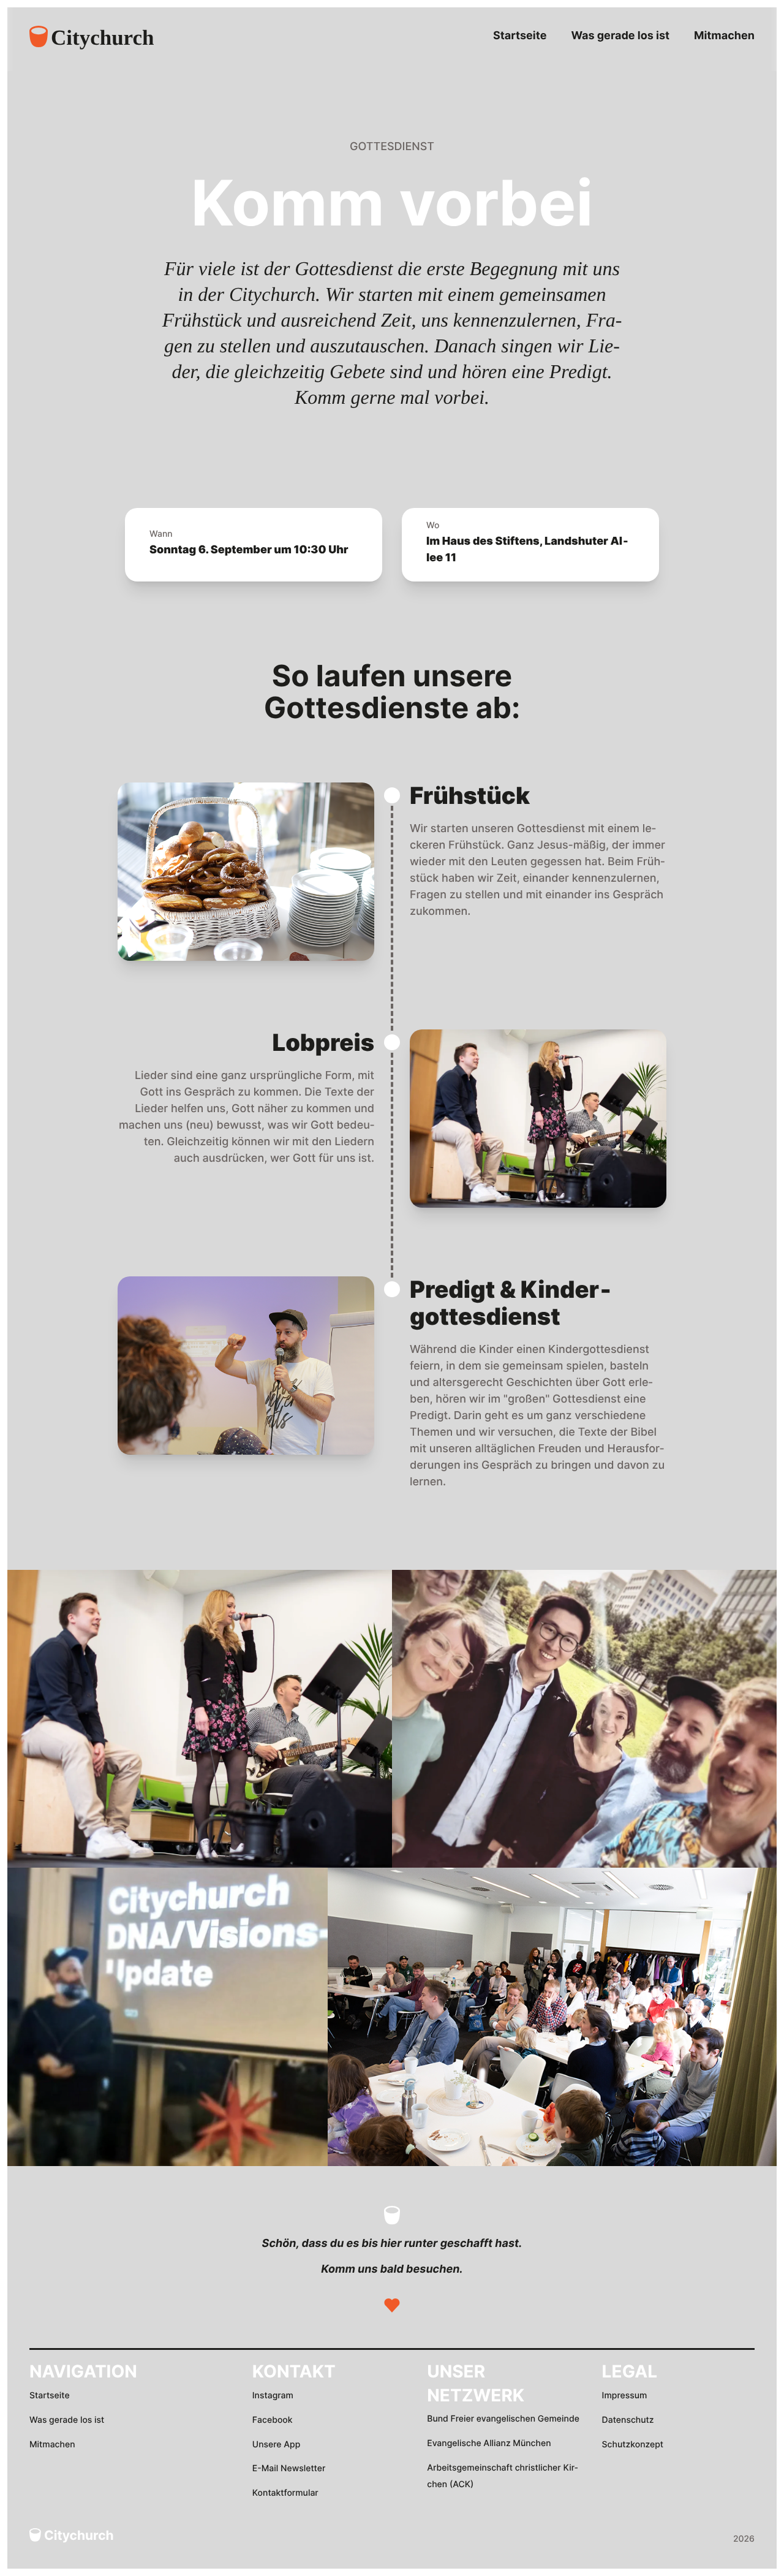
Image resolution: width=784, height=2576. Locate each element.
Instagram (273, 2396)
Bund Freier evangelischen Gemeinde (503, 2419)
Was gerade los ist (620, 36)
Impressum (625, 2396)
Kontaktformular (285, 2493)
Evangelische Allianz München (489, 2443)
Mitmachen (724, 36)
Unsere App (277, 2445)
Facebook (273, 2420)
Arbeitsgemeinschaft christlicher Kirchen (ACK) (502, 2476)
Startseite (520, 36)
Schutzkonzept (633, 2445)
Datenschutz (628, 2420)
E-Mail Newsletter (289, 2468)
